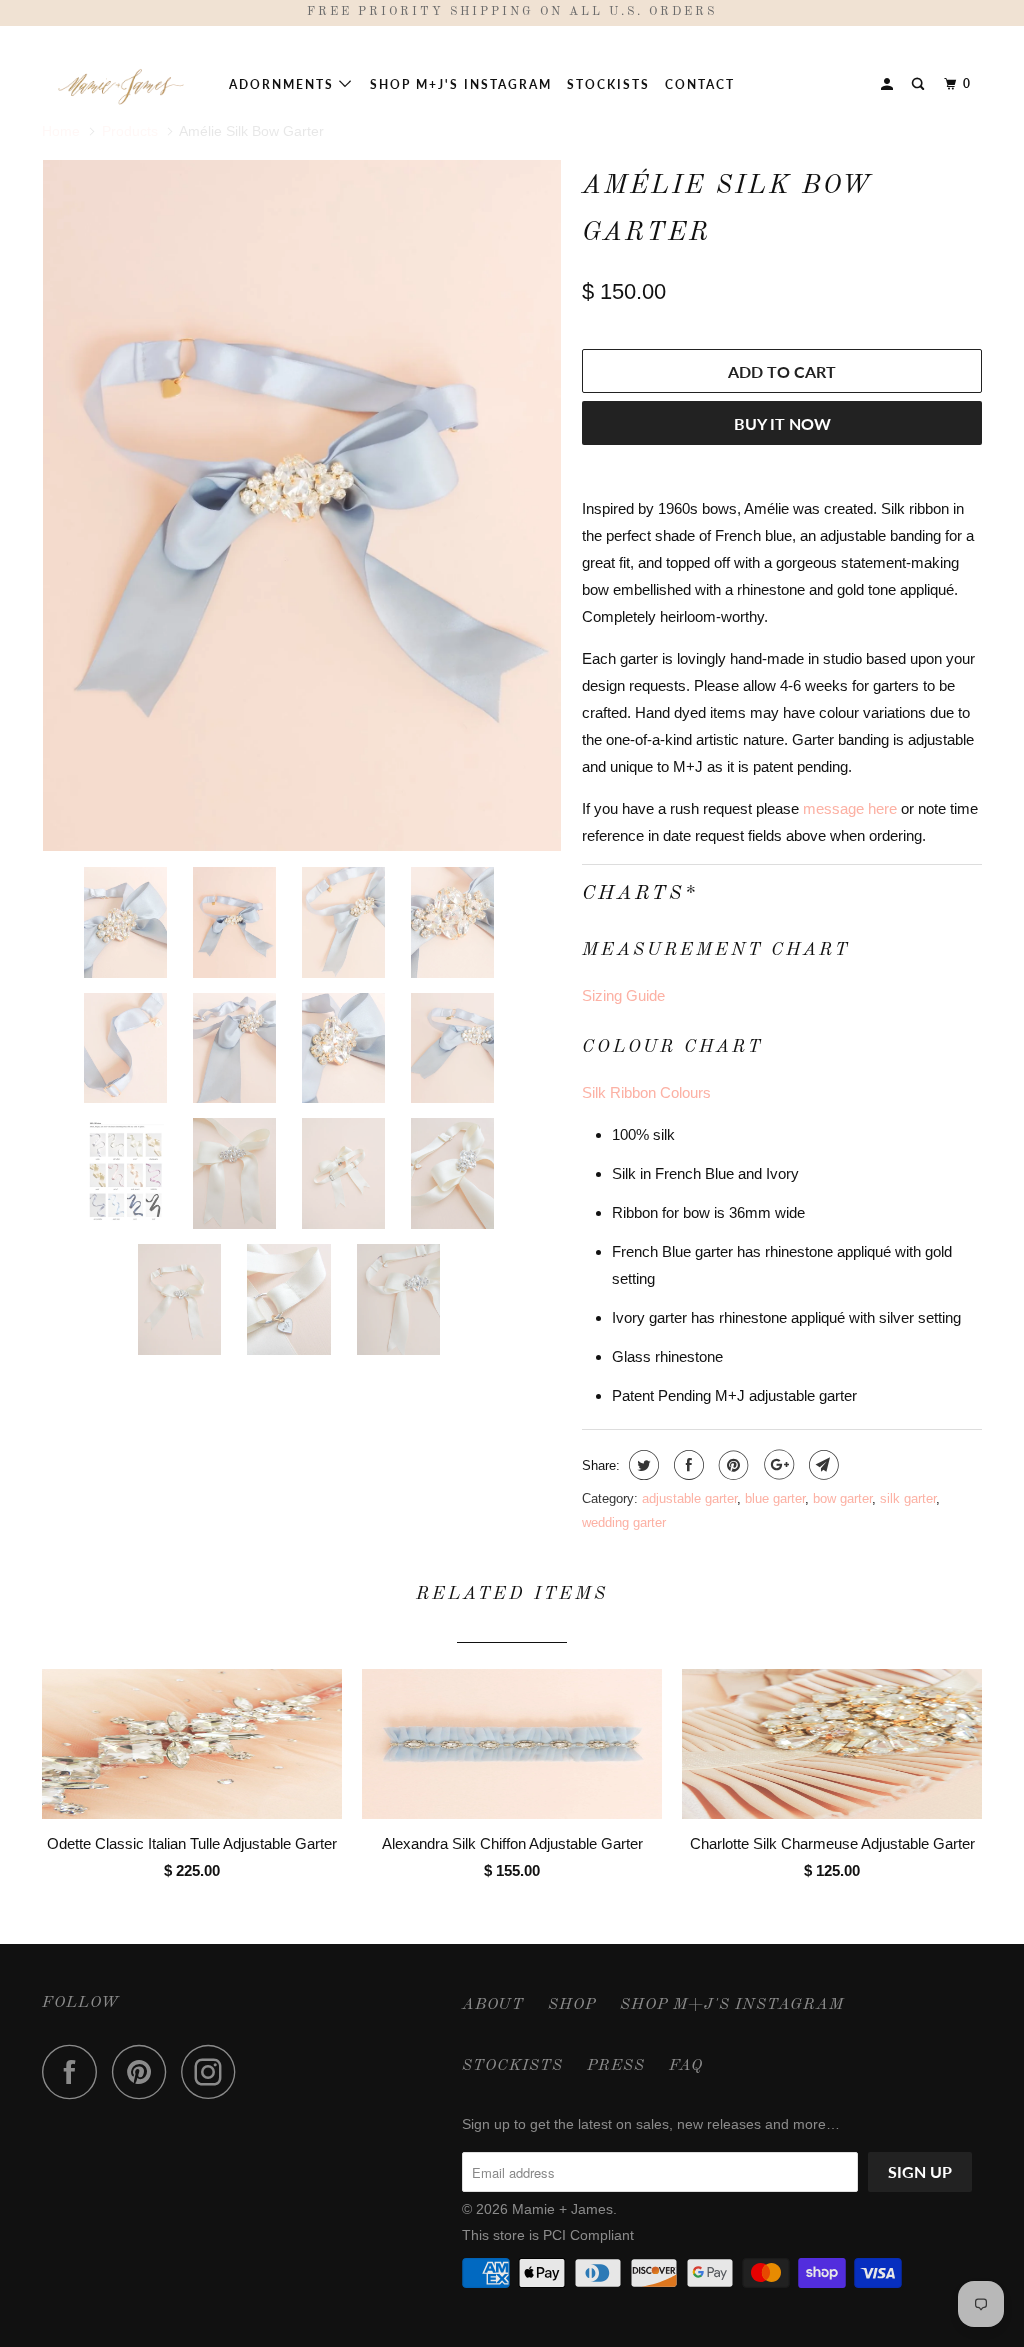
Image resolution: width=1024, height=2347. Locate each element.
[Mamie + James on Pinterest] (144, 2071)
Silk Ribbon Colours (646, 1092)
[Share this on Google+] (776, 1465)
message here (850, 808)
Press (616, 2066)
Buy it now (782, 423)
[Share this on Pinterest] (731, 1465)
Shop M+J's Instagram (461, 84)
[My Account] (889, 84)
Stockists (608, 84)
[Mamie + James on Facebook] (75, 2071)
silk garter (908, 1498)
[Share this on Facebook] (686, 1465)
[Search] (920, 84)
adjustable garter (689, 1498)
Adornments (284, 84)
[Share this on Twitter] (641, 1465)
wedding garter (624, 1522)
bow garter (842, 1498)
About (493, 2005)
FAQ (686, 2066)
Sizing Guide (623, 995)
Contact (700, 84)
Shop (572, 2005)
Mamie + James (562, 2209)
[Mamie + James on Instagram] (214, 2071)
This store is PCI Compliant (548, 2235)
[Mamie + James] (122, 85)
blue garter (775, 1498)
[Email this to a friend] (821, 1465)
